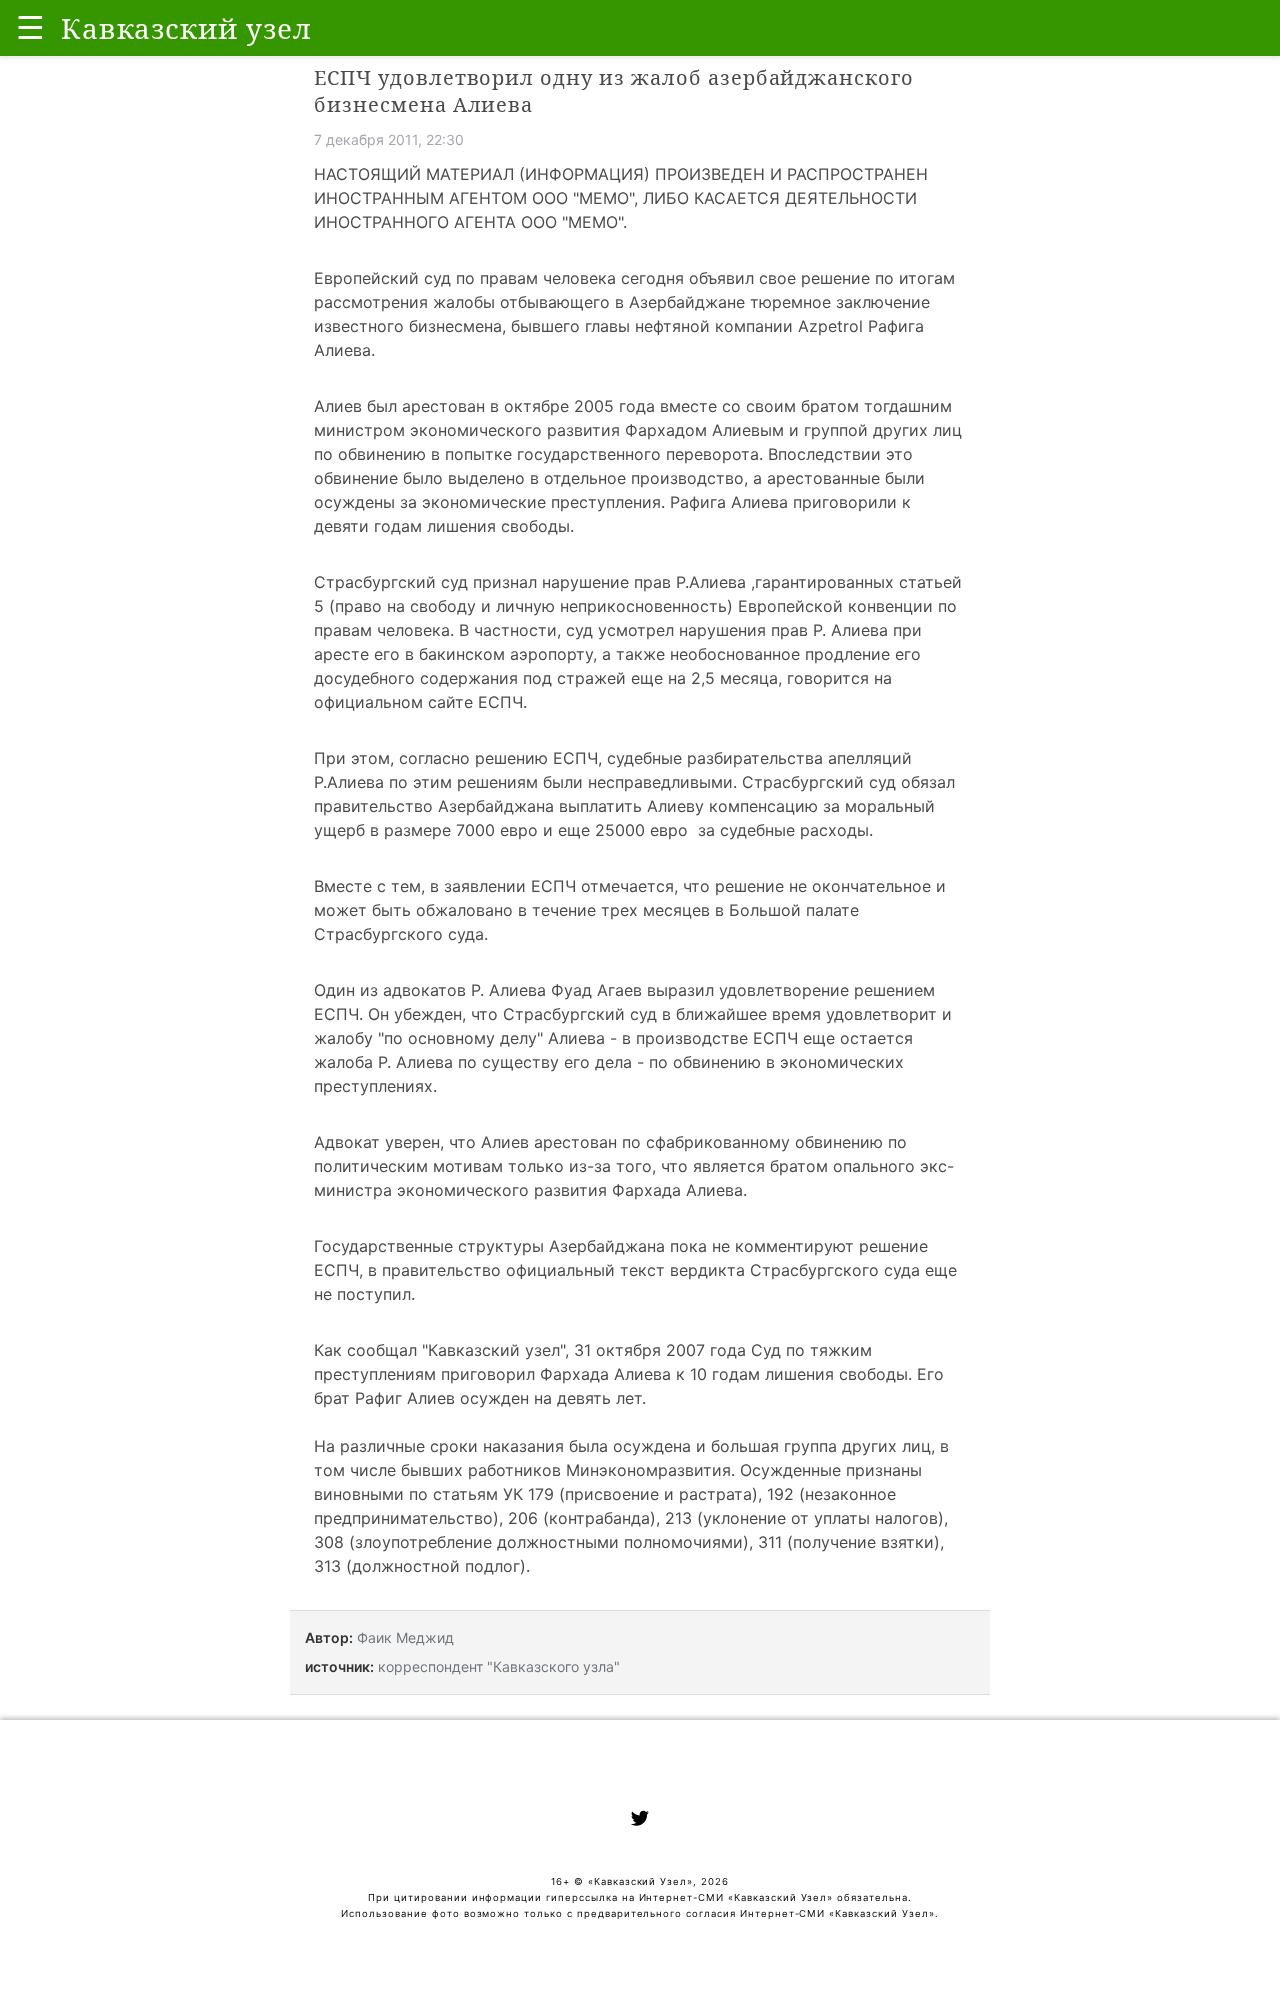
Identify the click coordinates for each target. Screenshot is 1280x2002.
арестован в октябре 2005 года (528, 406)
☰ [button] (30, 27)
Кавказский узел (494, 1350)
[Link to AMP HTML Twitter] (640, 1821)
